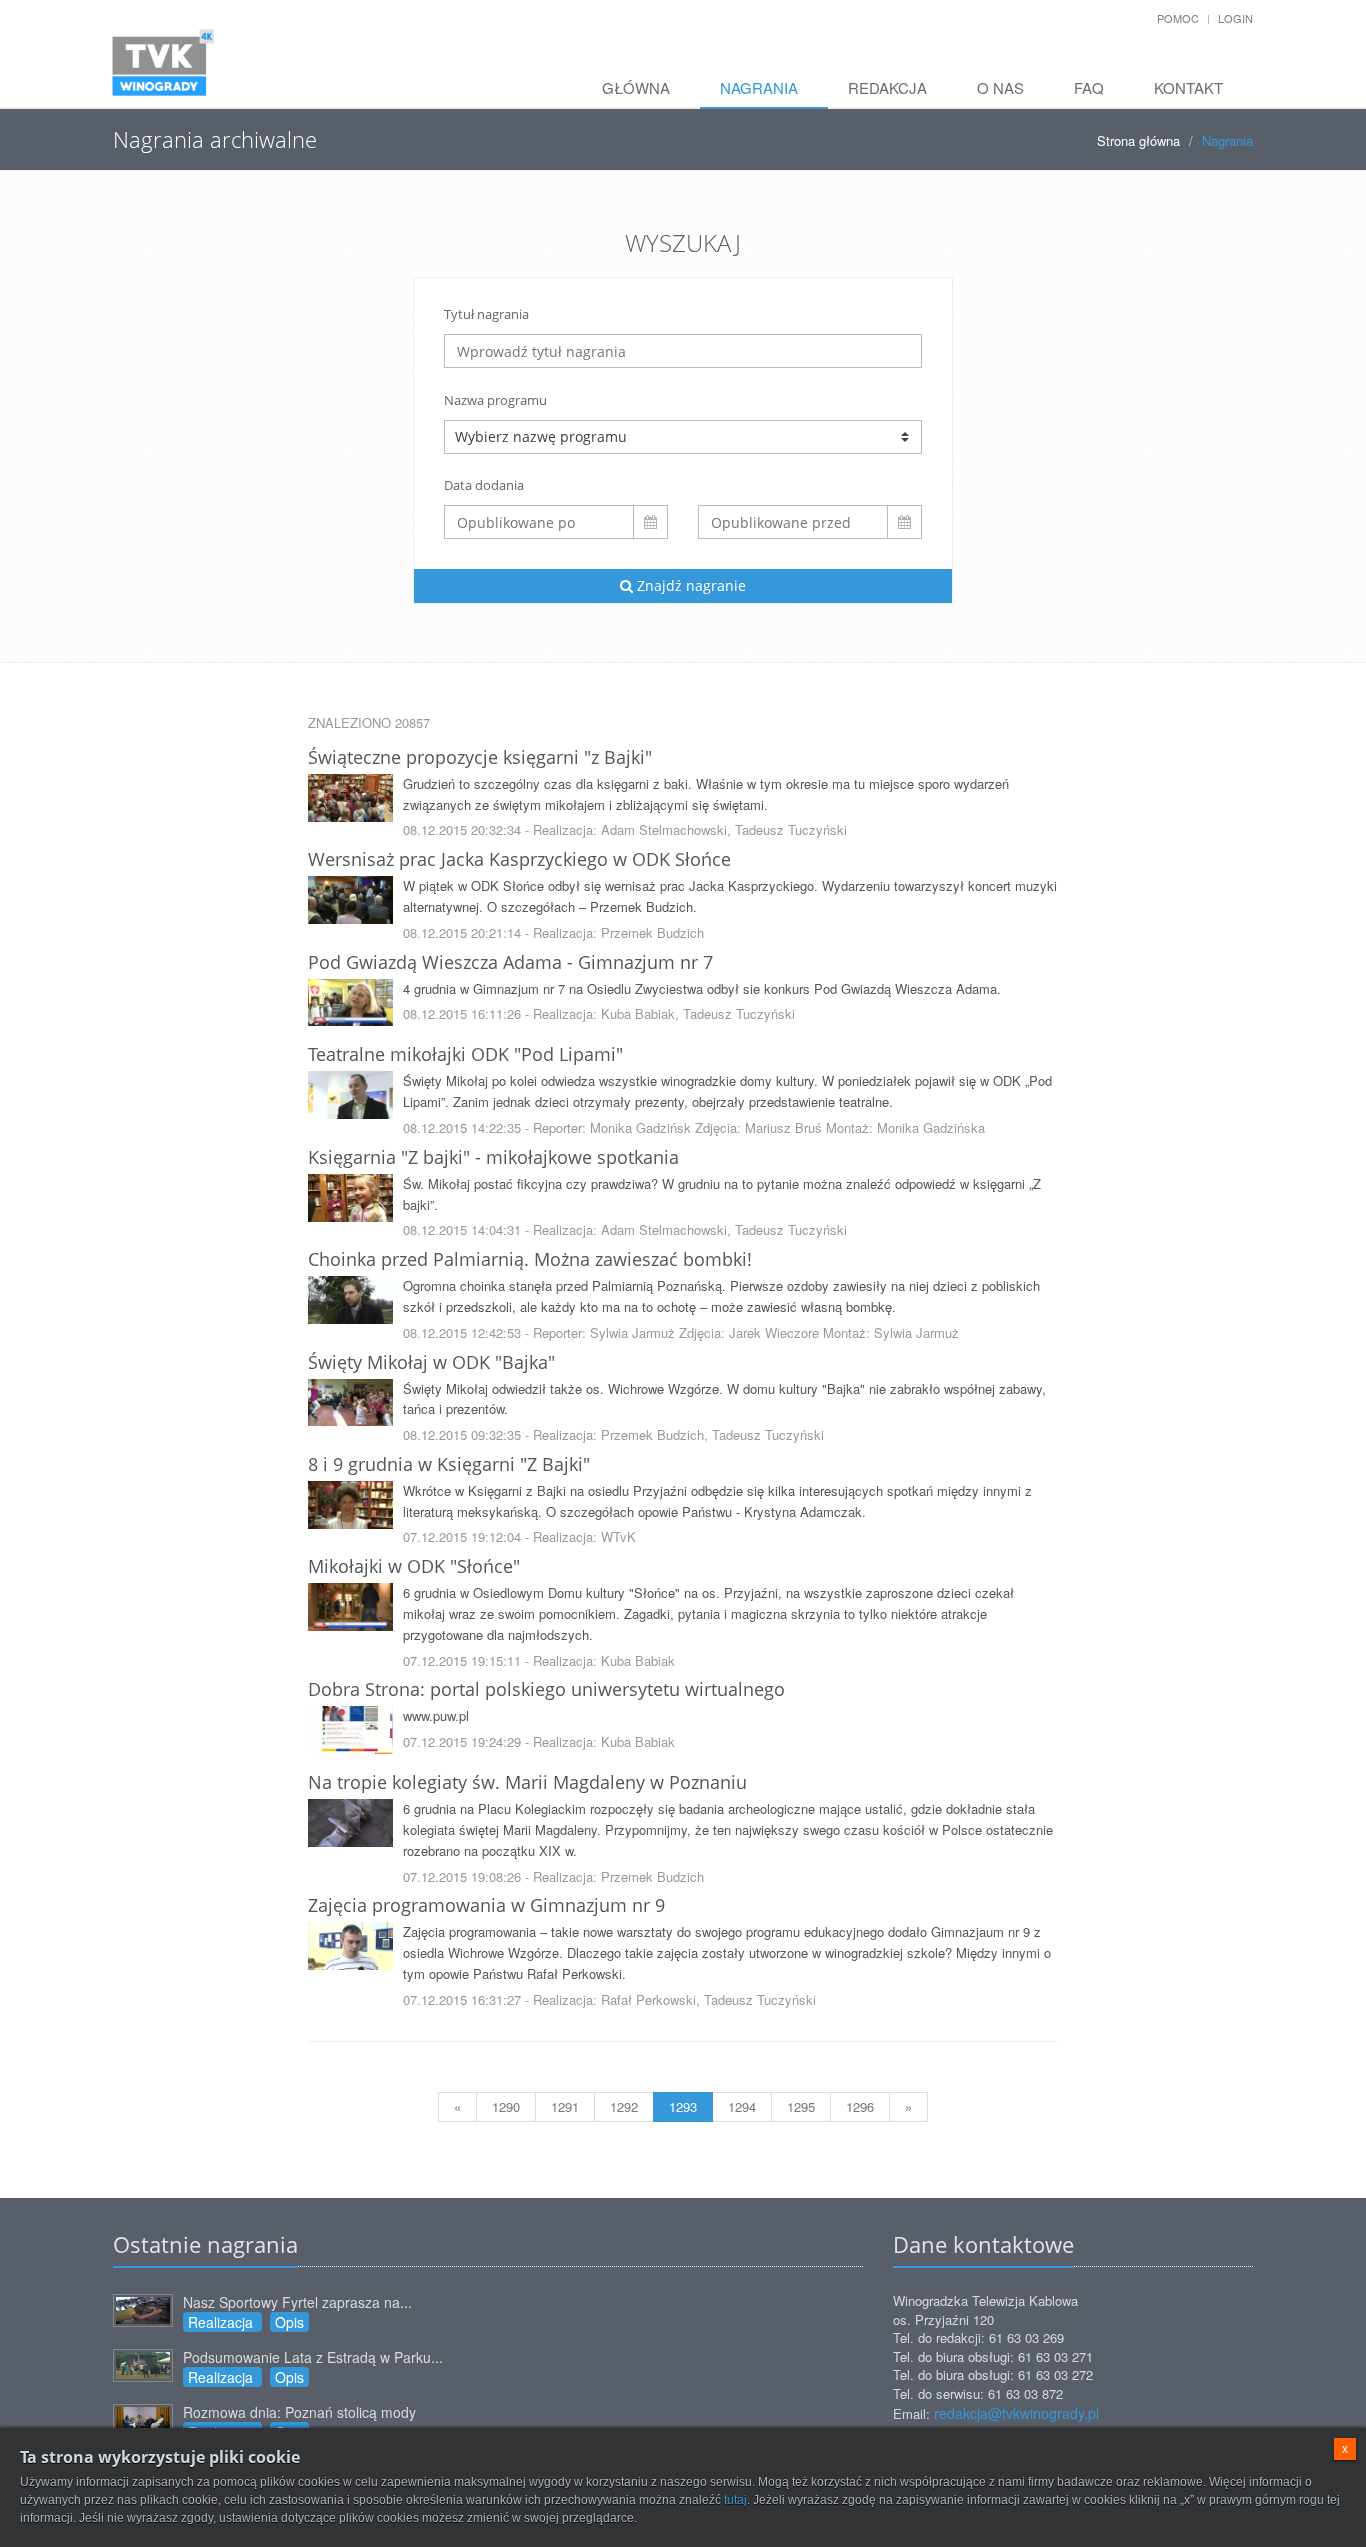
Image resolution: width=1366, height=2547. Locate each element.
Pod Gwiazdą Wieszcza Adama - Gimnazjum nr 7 (510, 962)
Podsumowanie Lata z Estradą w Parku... (313, 2357)
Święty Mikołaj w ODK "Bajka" (431, 1362)
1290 (506, 2106)
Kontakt (1188, 87)
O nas (1000, 87)
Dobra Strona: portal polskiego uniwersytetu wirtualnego (546, 1689)
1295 (801, 2106)
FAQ (1089, 87)
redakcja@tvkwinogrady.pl (1016, 2413)
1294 (742, 2106)
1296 (860, 2106)
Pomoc (1178, 18)
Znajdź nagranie (689, 585)
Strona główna (1138, 140)
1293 (683, 2106)
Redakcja (887, 87)
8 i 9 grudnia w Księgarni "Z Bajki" (449, 1464)
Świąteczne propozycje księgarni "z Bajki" (480, 757)
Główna (636, 87)
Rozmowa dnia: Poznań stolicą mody (299, 2412)
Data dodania (484, 485)
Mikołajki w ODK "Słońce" (414, 1566)
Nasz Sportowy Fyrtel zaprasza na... (297, 2302)
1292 (624, 2106)
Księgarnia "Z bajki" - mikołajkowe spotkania (493, 1157)
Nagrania (759, 87)
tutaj (735, 2500)
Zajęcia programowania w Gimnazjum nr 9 (486, 1905)
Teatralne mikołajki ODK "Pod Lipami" (465, 1054)
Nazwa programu (495, 400)
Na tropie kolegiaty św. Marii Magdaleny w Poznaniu (527, 1782)
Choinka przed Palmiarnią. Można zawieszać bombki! (530, 1259)
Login (1235, 18)
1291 (565, 2106)
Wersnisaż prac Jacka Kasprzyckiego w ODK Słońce (519, 859)
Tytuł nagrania (486, 314)
